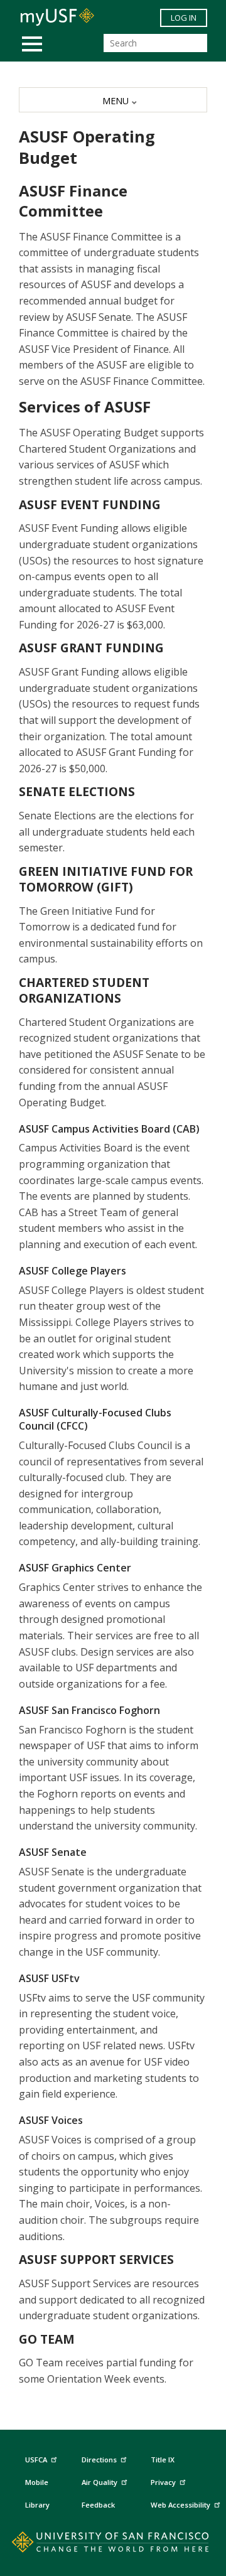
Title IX (163, 2460)
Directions (99, 2460)
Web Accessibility (180, 2505)
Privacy (163, 2482)
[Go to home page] (113, 2545)
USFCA (36, 2460)
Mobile (37, 2482)
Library (37, 2505)
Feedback (98, 2505)
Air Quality (100, 2482)
